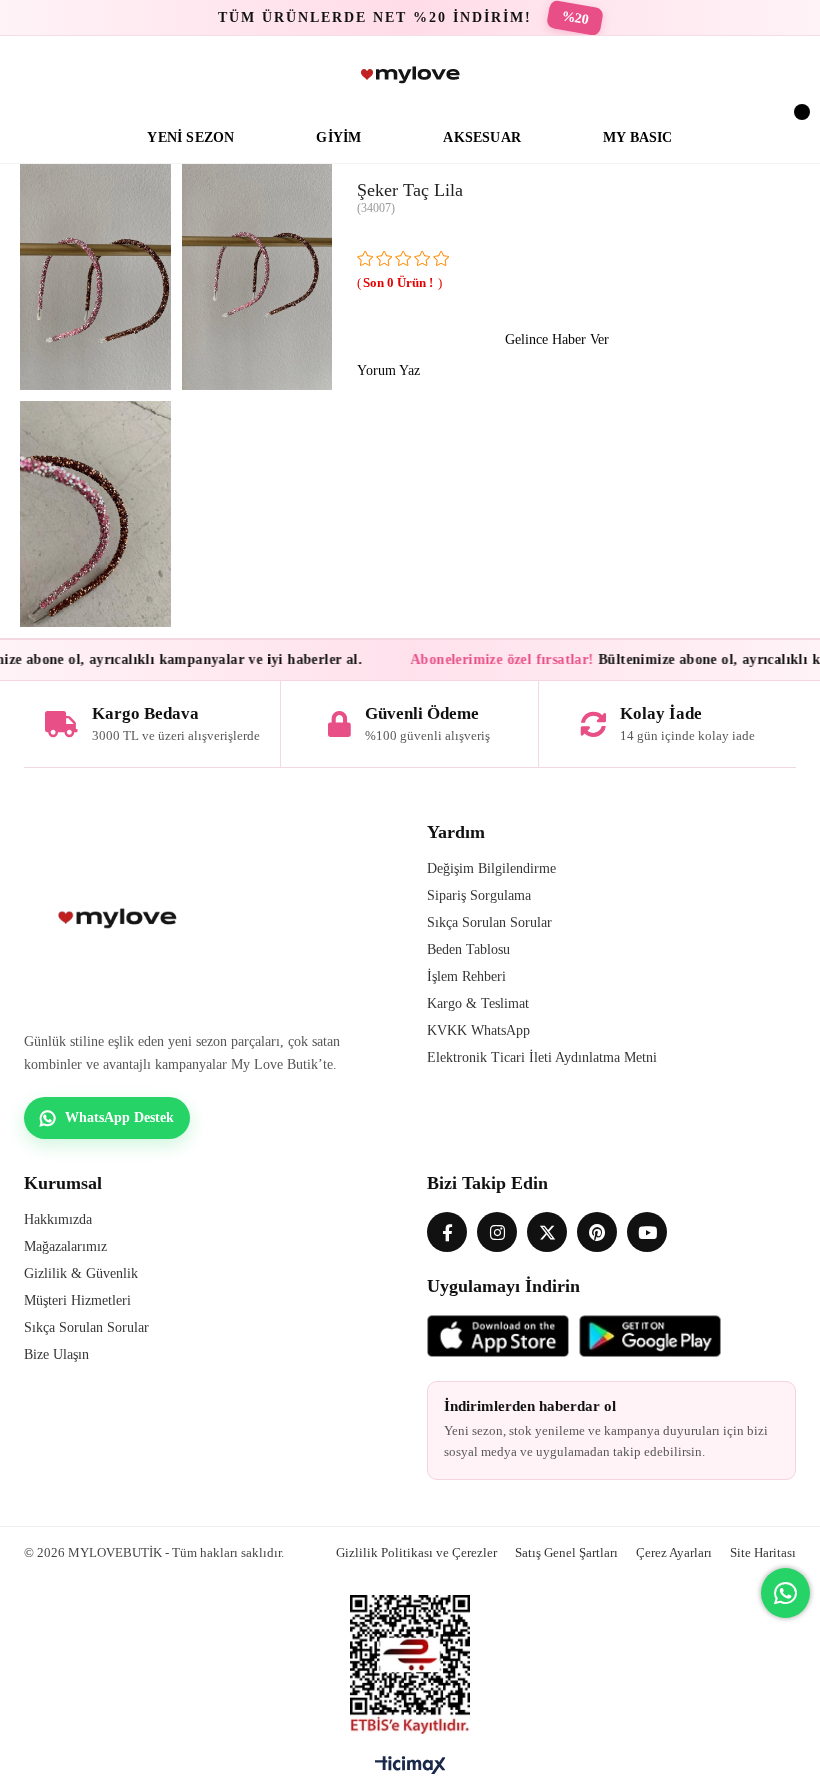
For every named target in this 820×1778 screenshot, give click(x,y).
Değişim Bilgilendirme (491, 868)
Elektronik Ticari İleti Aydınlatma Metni (542, 1057)
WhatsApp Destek (119, 1117)
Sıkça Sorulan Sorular (489, 922)
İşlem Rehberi (466, 976)
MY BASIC (638, 137)
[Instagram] (497, 1232)
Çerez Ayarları (674, 1552)
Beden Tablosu (468, 949)
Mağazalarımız (65, 1246)
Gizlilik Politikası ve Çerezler (416, 1552)
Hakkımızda (58, 1219)
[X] (547, 1232)
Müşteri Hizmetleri (77, 1300)
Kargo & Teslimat (478, 1003)
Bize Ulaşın (56, 1354)
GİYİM (338, 137)
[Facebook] (447, 1232)
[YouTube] (647, 1232)
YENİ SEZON (190, 137)
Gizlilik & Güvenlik (81, 1273)
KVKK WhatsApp (478, 1030)
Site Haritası (763, 1552)
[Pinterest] (597, 1232)
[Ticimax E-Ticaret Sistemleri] (410, 1770)
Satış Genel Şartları (566, 1552)
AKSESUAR (482, 137)
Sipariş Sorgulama (479, 895)
